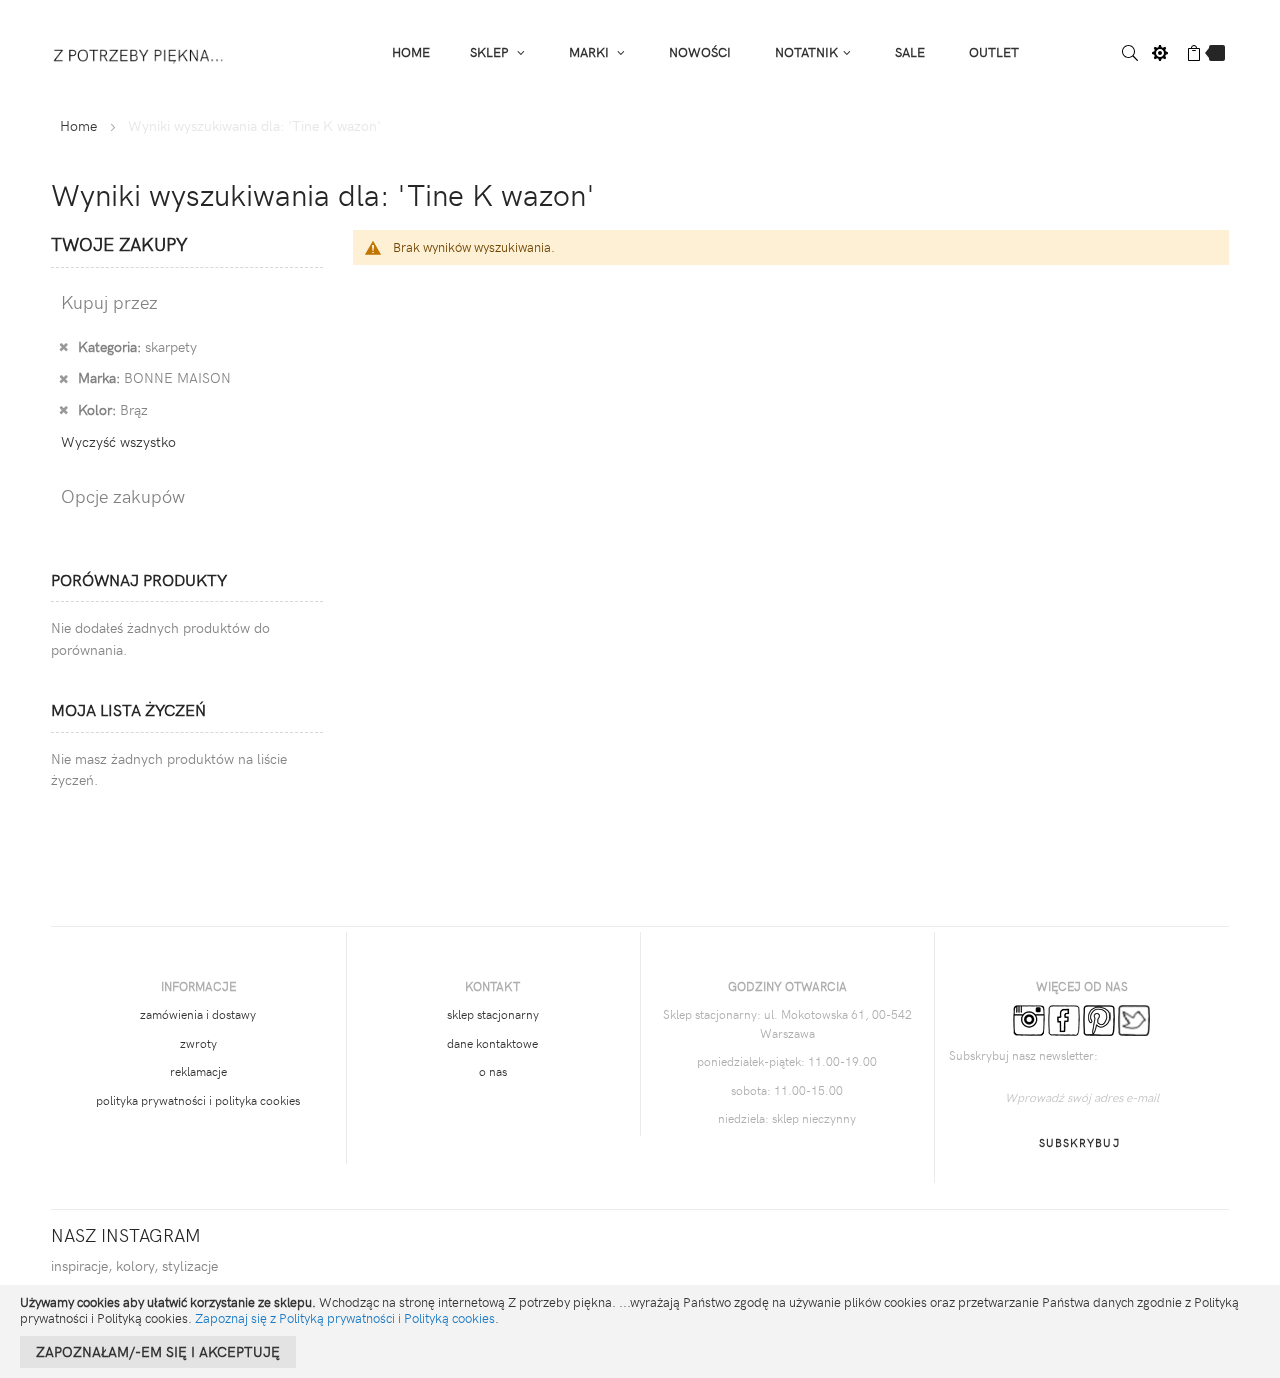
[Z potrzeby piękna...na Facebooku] (1064, 1019)
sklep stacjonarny (493, 1014)
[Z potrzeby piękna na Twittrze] (1134, 1019)
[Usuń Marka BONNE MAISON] (63, 377)
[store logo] (139, 51)
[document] (640, 1331)
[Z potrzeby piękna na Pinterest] (1099, 1019)
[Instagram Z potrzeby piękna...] (1029, 1019)
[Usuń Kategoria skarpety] (63, 346)
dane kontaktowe (492, 1043)
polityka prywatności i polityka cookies (198, 1100)
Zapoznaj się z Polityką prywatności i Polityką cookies (345, 1318)
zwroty (198, 1043)
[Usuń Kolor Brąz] (63, 409)
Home (78, 125)
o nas (493, 1071)
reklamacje (198, 1071)
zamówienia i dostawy (198, 1014)
